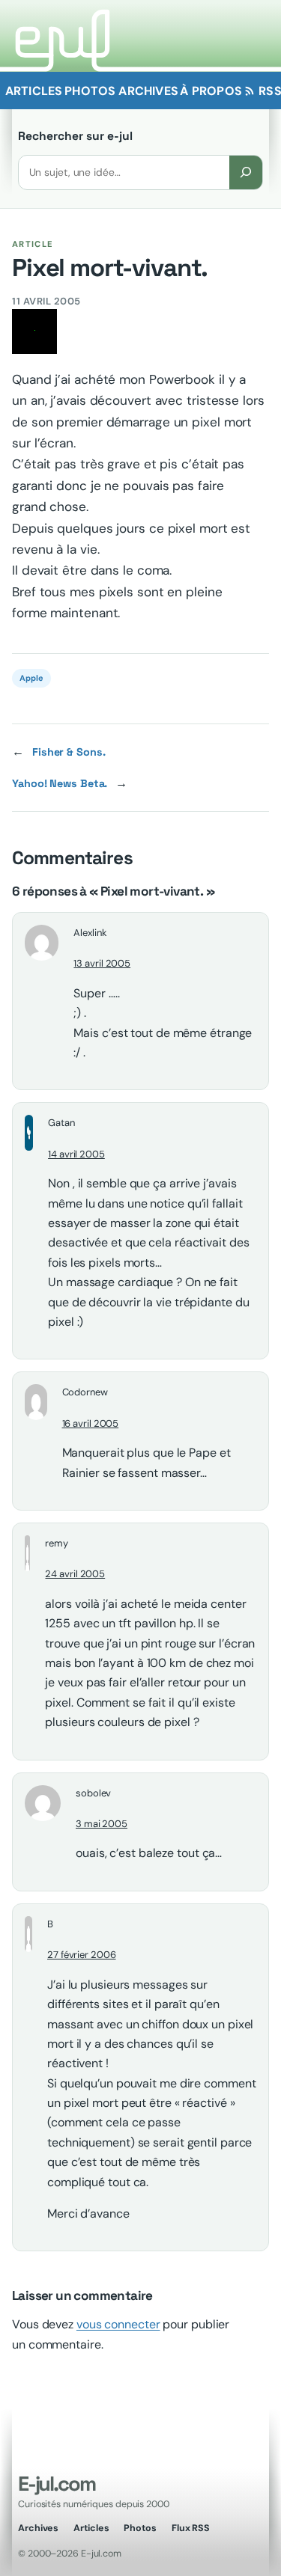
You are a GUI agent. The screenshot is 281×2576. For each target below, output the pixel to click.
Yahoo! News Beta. (60, 783)
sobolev (93, 1793)
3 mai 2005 (102, 1824)
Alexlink (90, 933)
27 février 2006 (82, 1955)
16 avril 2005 (91, 1423)
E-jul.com (56, 2484)
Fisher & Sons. (69, 752)
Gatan (61, 1123)
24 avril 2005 (75, 1574)
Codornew (85, 1392)
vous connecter (118, 2324)
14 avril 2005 (76, 1154)
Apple (31, 678)
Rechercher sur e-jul (75, 136)
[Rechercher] (246, 172)
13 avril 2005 (102, 963)
